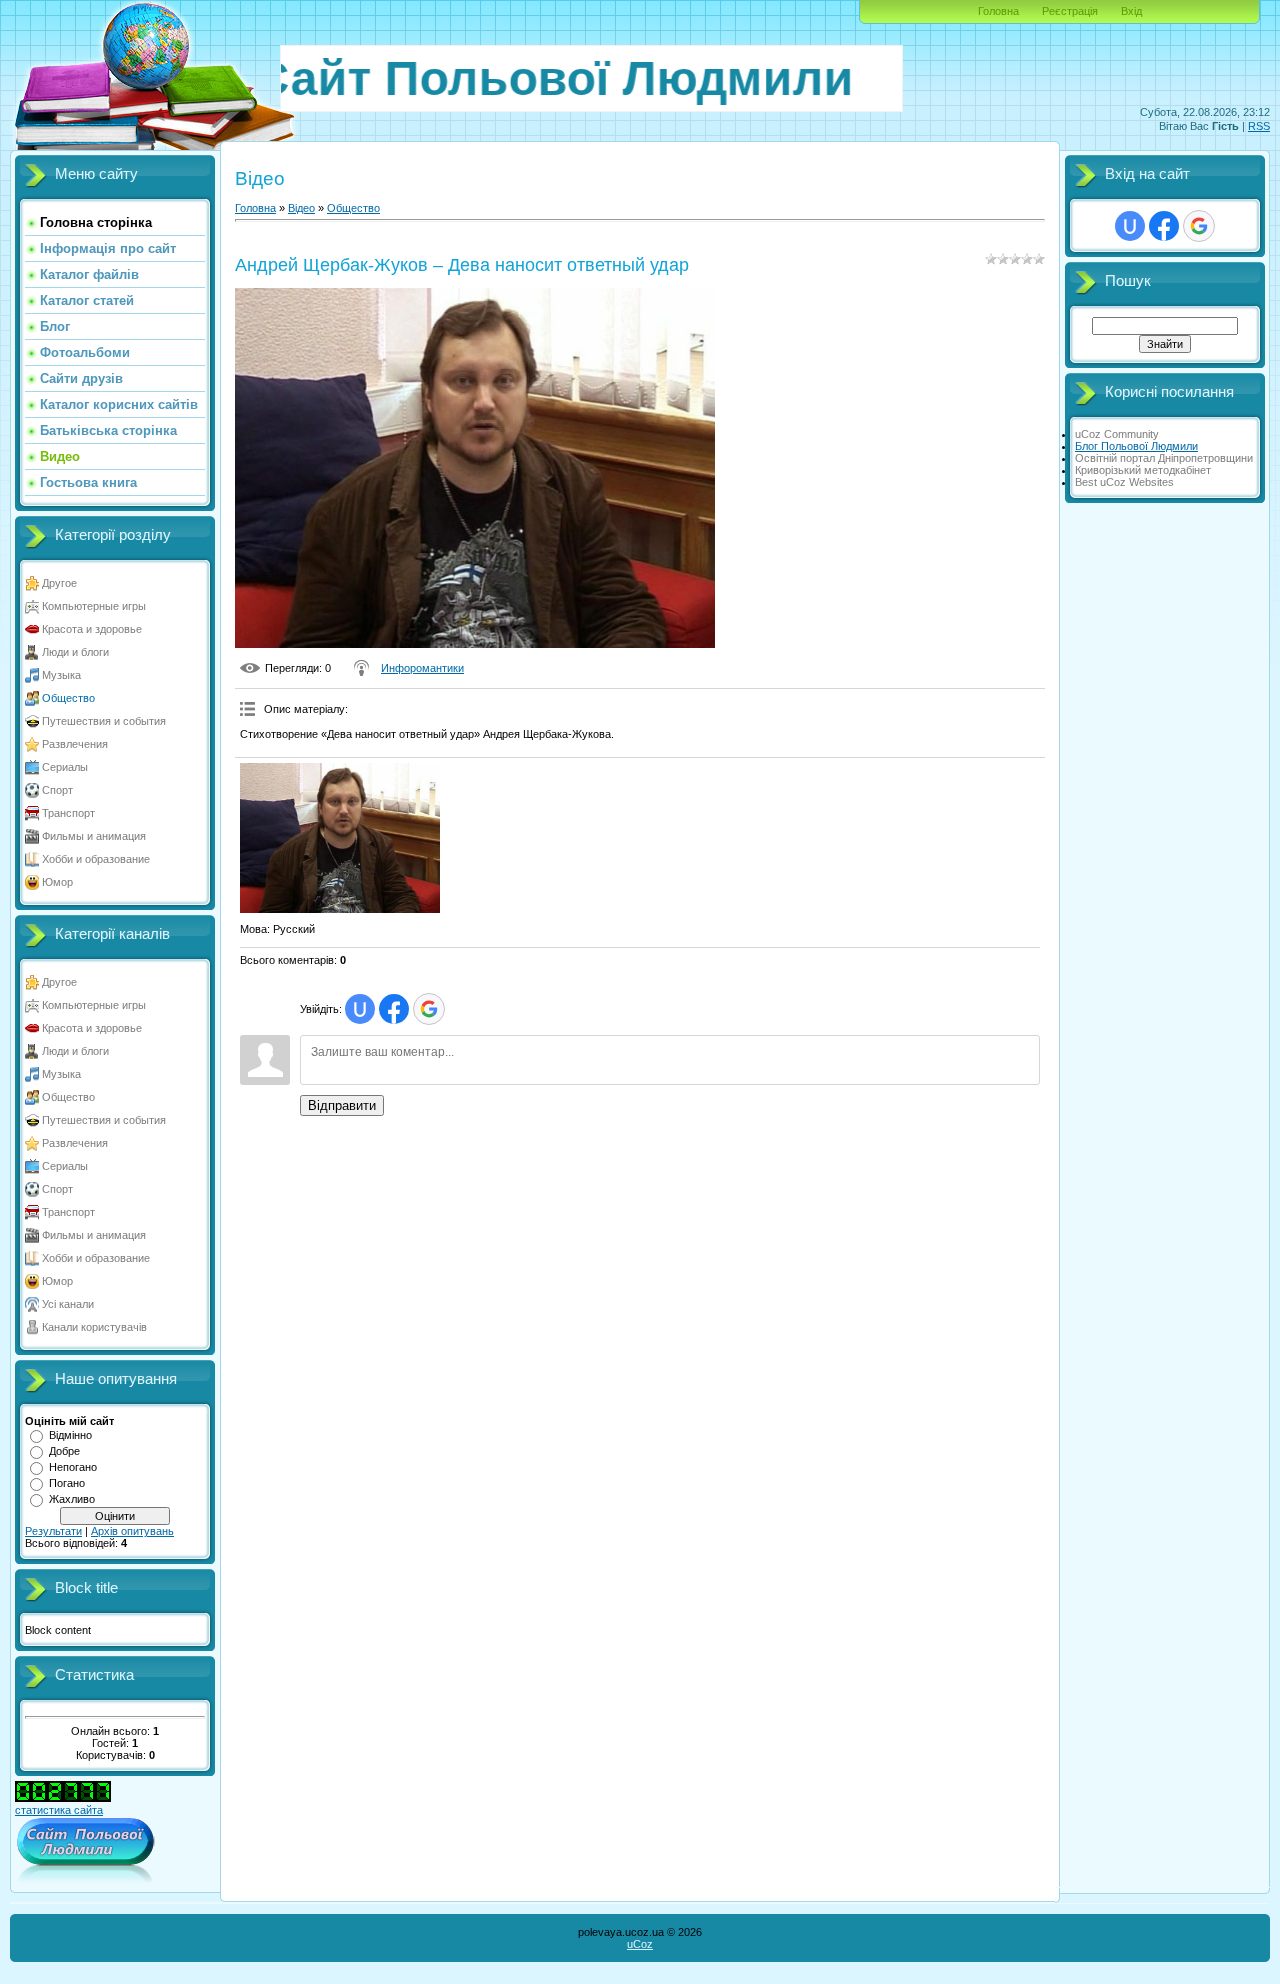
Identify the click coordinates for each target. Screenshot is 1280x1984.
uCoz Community (1117, 434)
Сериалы (65, 767)
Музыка (61, 675)
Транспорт (68, 813)
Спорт (57, 790)
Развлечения (75, 744)
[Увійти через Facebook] (394, 1009)
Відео (301, 208)
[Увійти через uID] (360, 1009)
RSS (1259, 126)
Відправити (342, 1105)
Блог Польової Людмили (1136, 446)
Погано (67, 1483)
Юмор (57, 882)
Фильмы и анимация (94, 836)
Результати (53, 1531)
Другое (59, 583)
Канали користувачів (94, 1327)
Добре (64, 1451)
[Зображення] (340, 838)
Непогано (73, 1467)
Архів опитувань (132, 1531)
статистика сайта (59, 1810)
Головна (998, 11)
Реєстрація (1070, 11)
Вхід (1131, 11)
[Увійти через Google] (429, 1009)
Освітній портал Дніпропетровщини (1164, 458)
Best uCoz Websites (1124, 482)
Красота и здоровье (92, 629)
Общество (68, 698)
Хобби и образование (96, 859)
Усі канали (68, 1304)
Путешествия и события (104, 721)
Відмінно (70, 1435)
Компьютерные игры (94, 606)
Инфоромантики (422, 668)
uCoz (640, 1944)
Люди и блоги (75, 652)
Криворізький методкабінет (1143, 470)
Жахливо (72, 1499)
